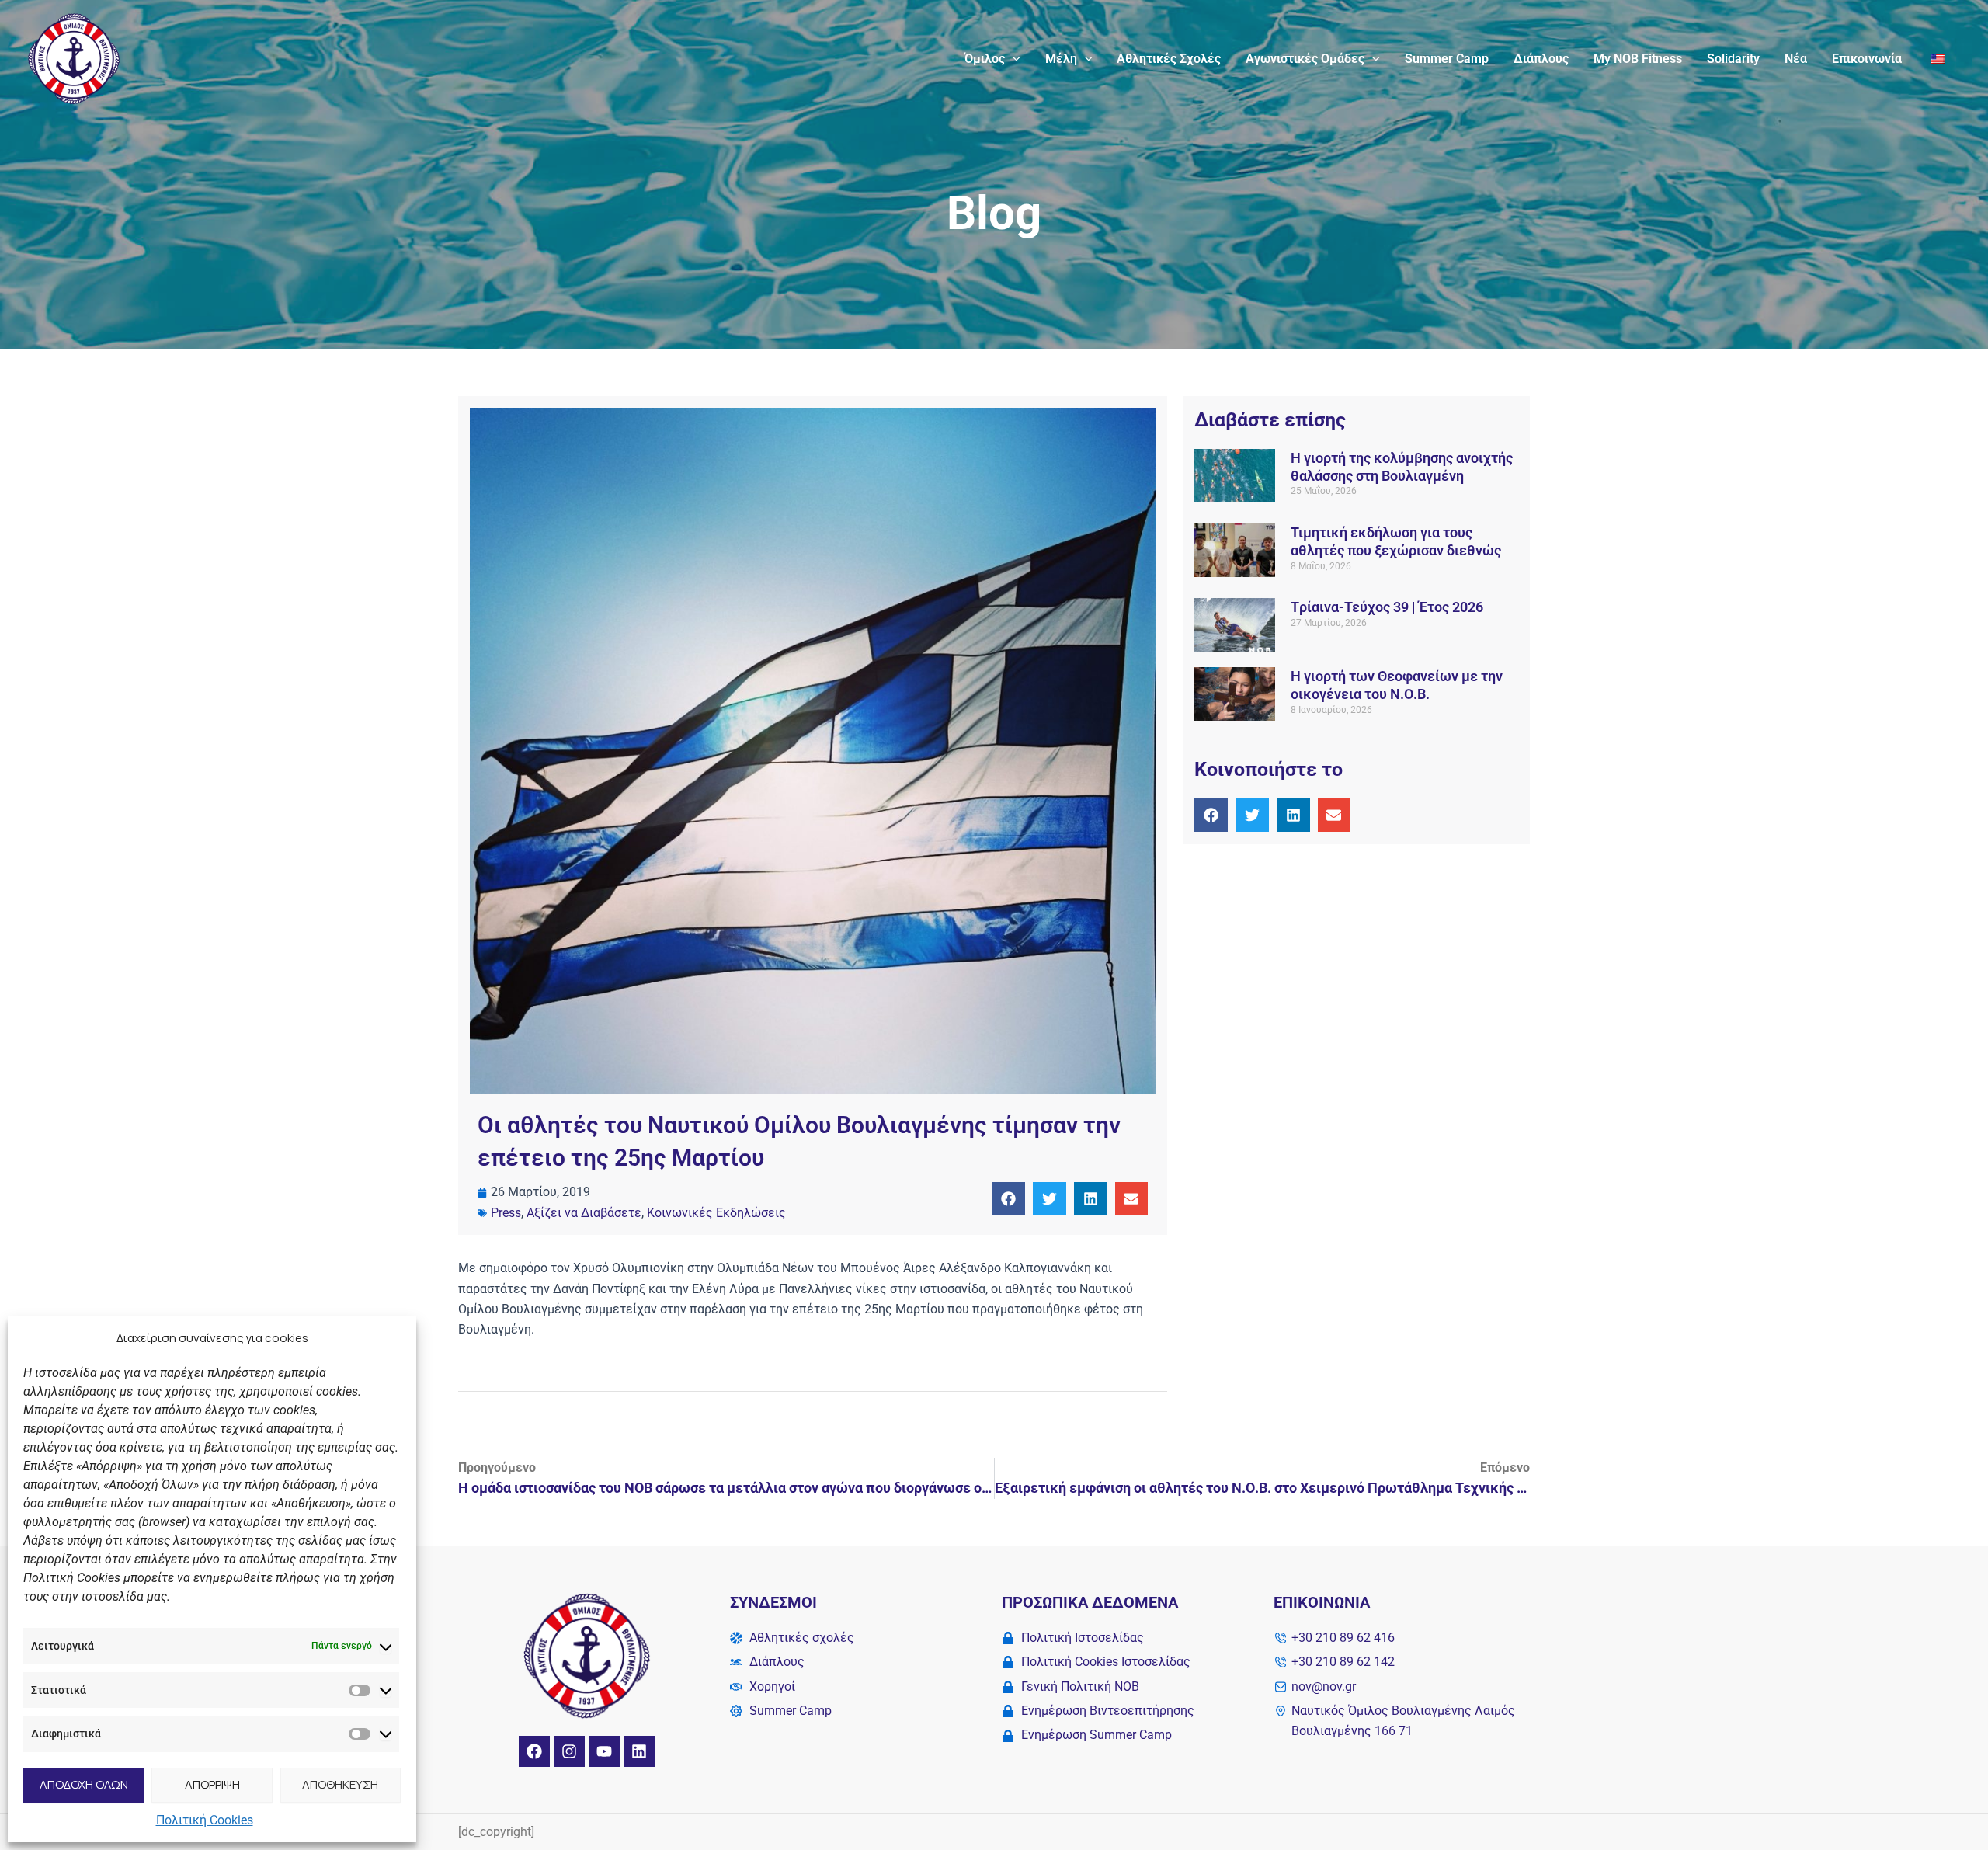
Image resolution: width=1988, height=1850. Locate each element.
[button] (1013, 59)
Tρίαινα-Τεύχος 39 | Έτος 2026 (1387, 607)
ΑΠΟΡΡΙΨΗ (212, 1784)
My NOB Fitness (1638, 59)
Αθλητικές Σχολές (1169, 59)
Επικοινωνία (1867, 59)
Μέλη (1061, 59)
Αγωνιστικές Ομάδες (1305, 59)
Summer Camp (1447, 59)
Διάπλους (1541, 59)
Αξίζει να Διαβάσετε (584, 1213)
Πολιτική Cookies (205, 1820)
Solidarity (1733, 59)
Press (506, 1213)
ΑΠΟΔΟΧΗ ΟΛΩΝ (84, 1784)
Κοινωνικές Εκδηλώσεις (716, 1213)
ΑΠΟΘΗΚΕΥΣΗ (340, 1784)
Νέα (1796, 59)
